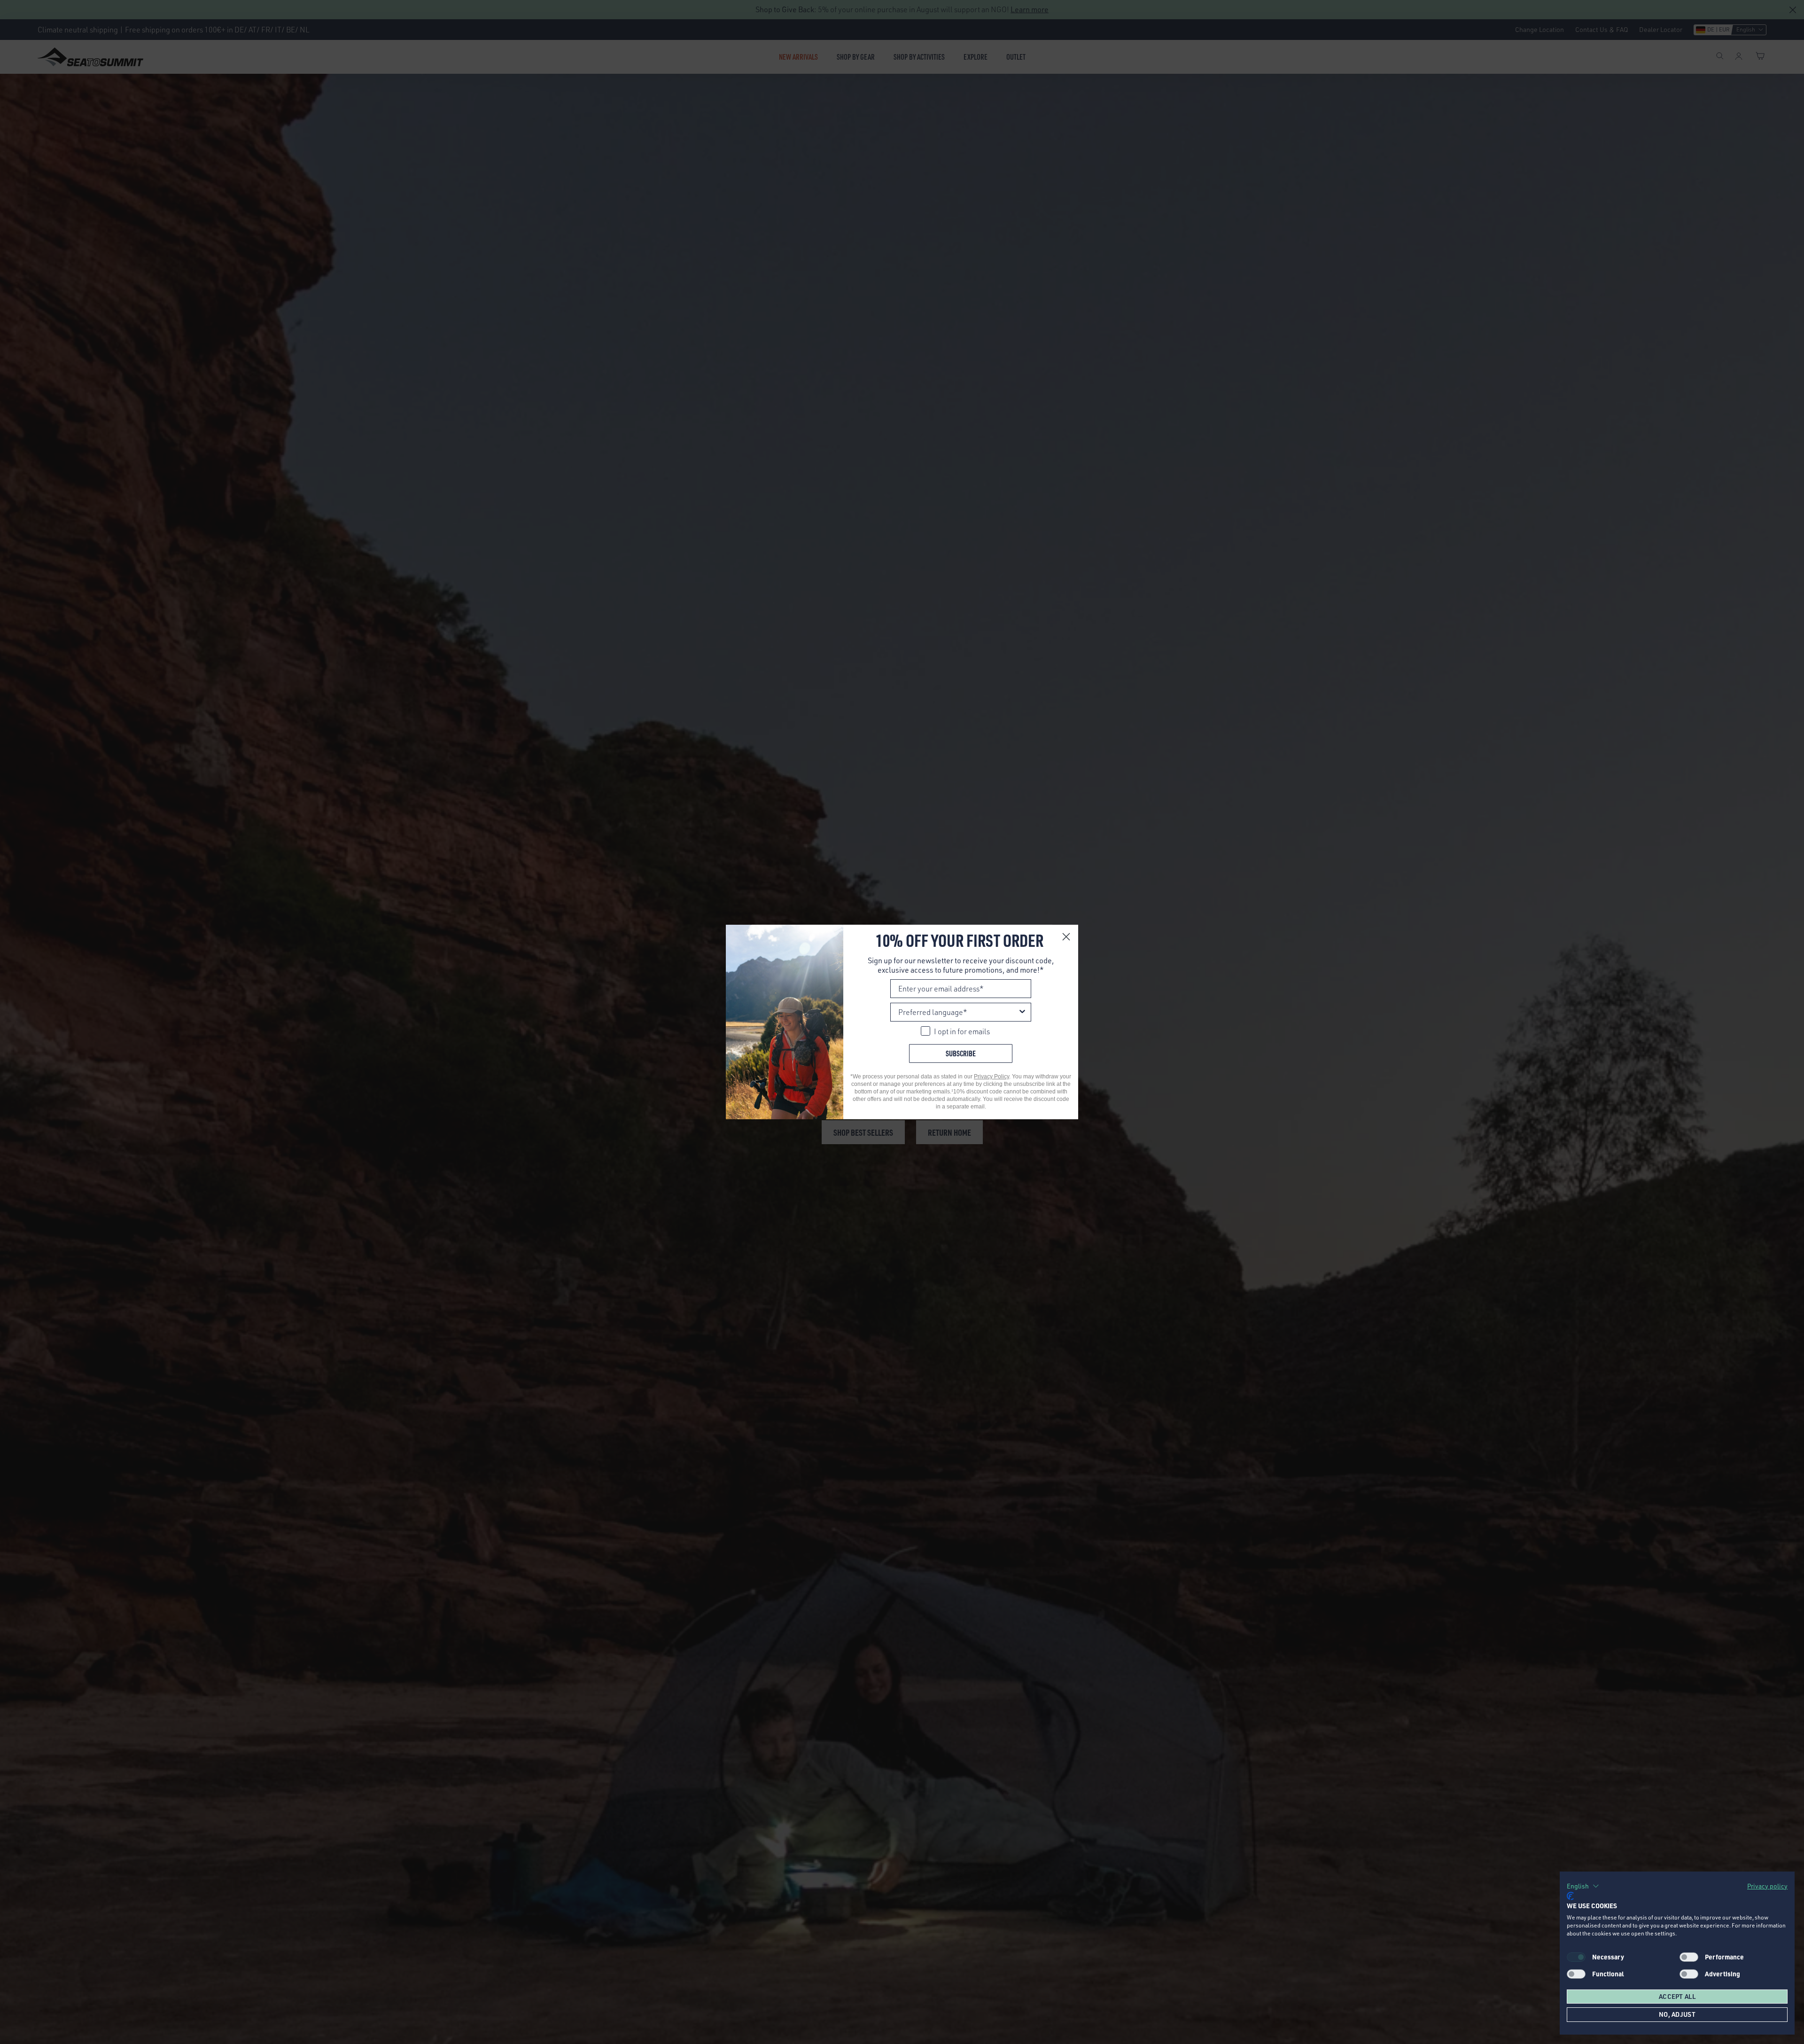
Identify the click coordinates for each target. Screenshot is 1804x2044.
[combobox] (958, 1012)
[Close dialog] (1066, 937)
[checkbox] (1689, 1957)
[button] (1583, 1886)
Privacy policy (1767, 1886)
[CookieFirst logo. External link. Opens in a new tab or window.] (1570, 1896)
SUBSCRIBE (961, 1053)
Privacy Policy (991, 1077)
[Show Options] (1022, 1012)
